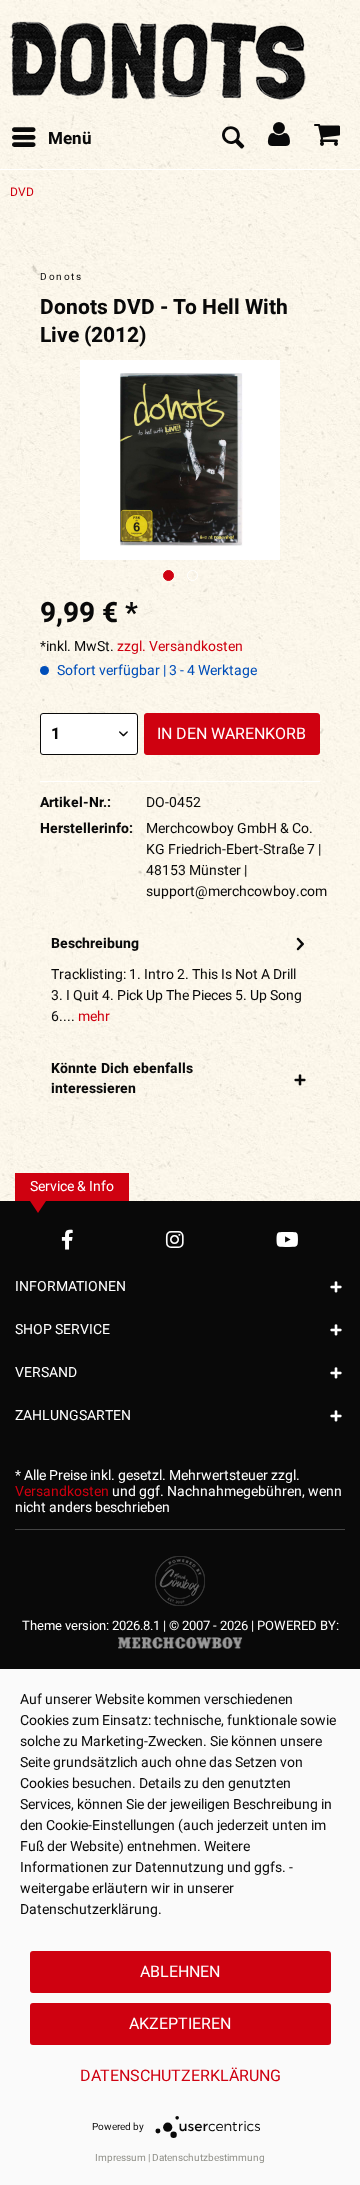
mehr (92, 1016)
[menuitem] (51, 139)
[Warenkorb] (328, 139)
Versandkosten (62, 1491)
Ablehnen (180, 1972)
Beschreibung (95, 943)
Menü (70, 138)
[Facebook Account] (67, 1239)
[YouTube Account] (287, 1239)
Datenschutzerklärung (180, 2076)
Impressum (120, 2158)
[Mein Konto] (280, 139)
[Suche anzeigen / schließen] (232, 139)
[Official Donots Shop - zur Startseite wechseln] (160, 55)
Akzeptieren (180, 2024)
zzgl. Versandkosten (180, 646)
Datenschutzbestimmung (208, 2158)
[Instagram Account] (175, 1239)
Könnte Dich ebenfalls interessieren (122, 1078)
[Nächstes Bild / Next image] (192, 575)
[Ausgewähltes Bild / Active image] (168, 575)
